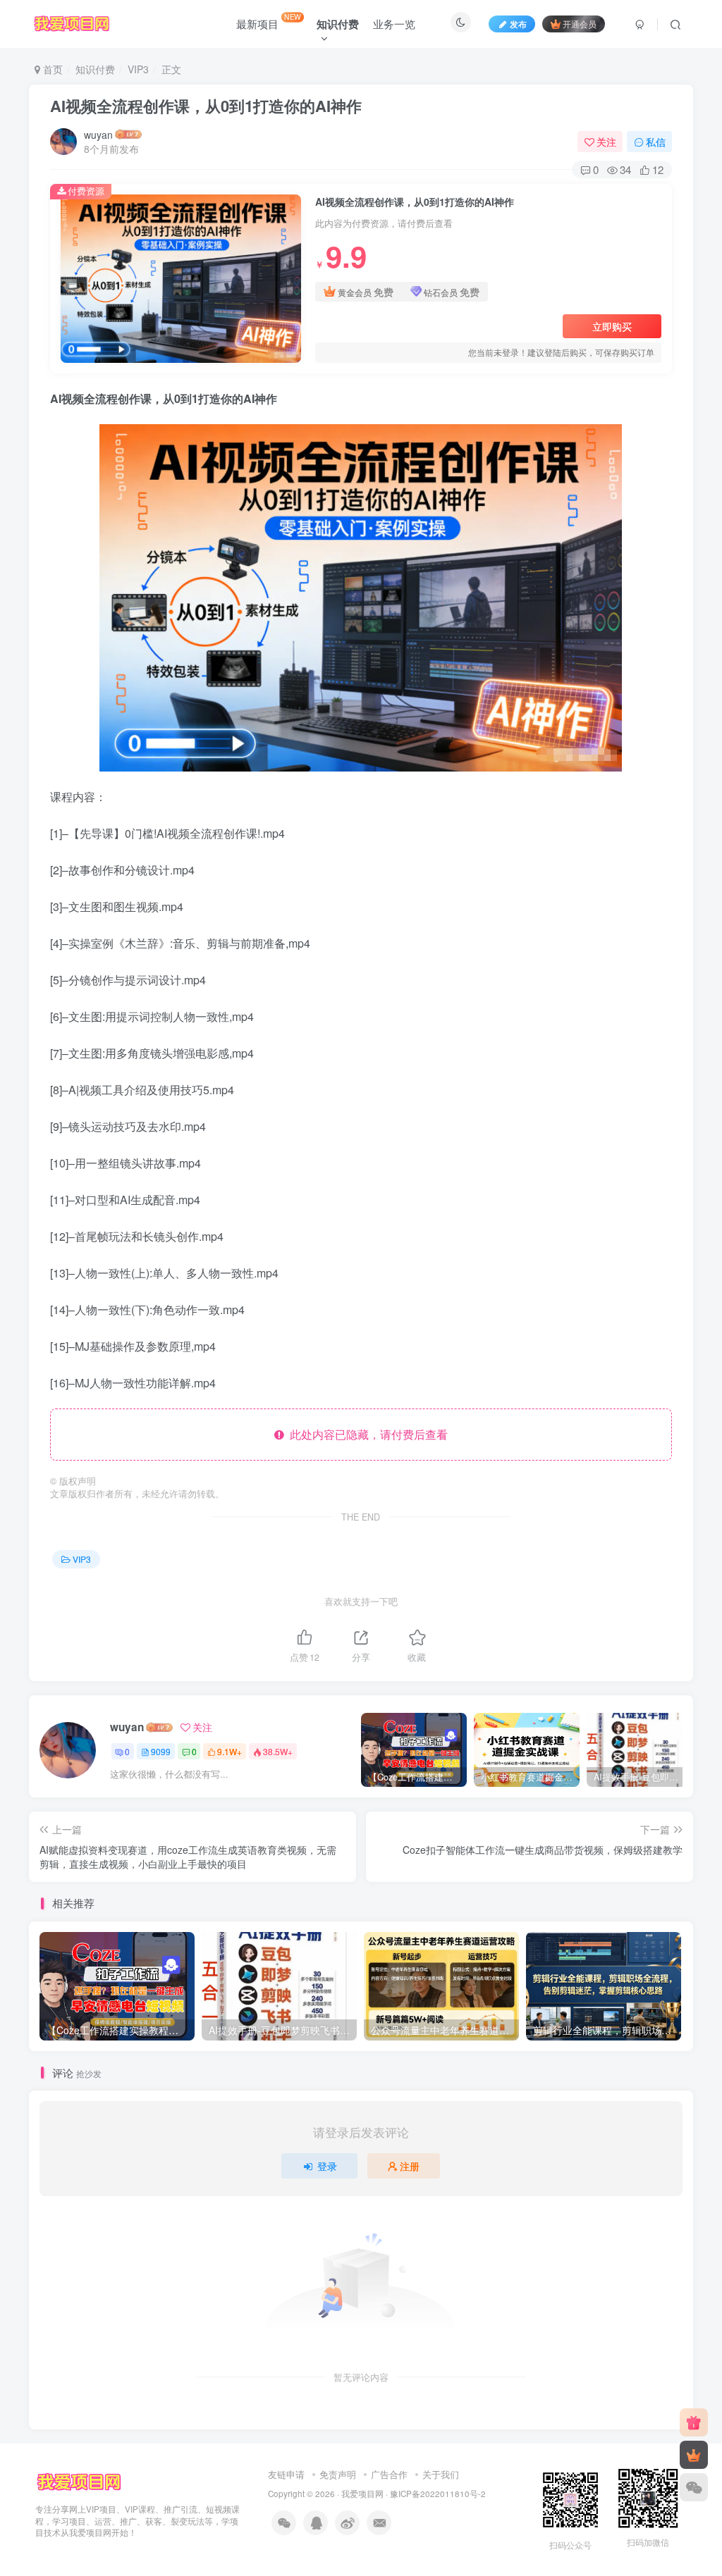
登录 (327, 2166)
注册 (410, 2166)
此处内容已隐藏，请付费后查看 (366, 1434)
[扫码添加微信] (694, 2487)
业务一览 (394, 24)
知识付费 (95, 69)
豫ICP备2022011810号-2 (438, 2494)
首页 (51, 69)
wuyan (98, 135)
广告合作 (389, 2474)
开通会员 (580, 24)
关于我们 (441, 2474)
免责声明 (338, 2474)
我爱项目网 (362, 2494)
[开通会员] (694, 2455)
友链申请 (286, 2474)
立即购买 (612, 326)
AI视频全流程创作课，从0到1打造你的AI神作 (206, 106)
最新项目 (269, 21)
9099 (161, 1751)
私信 (656, 142)
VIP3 (138, 69)
